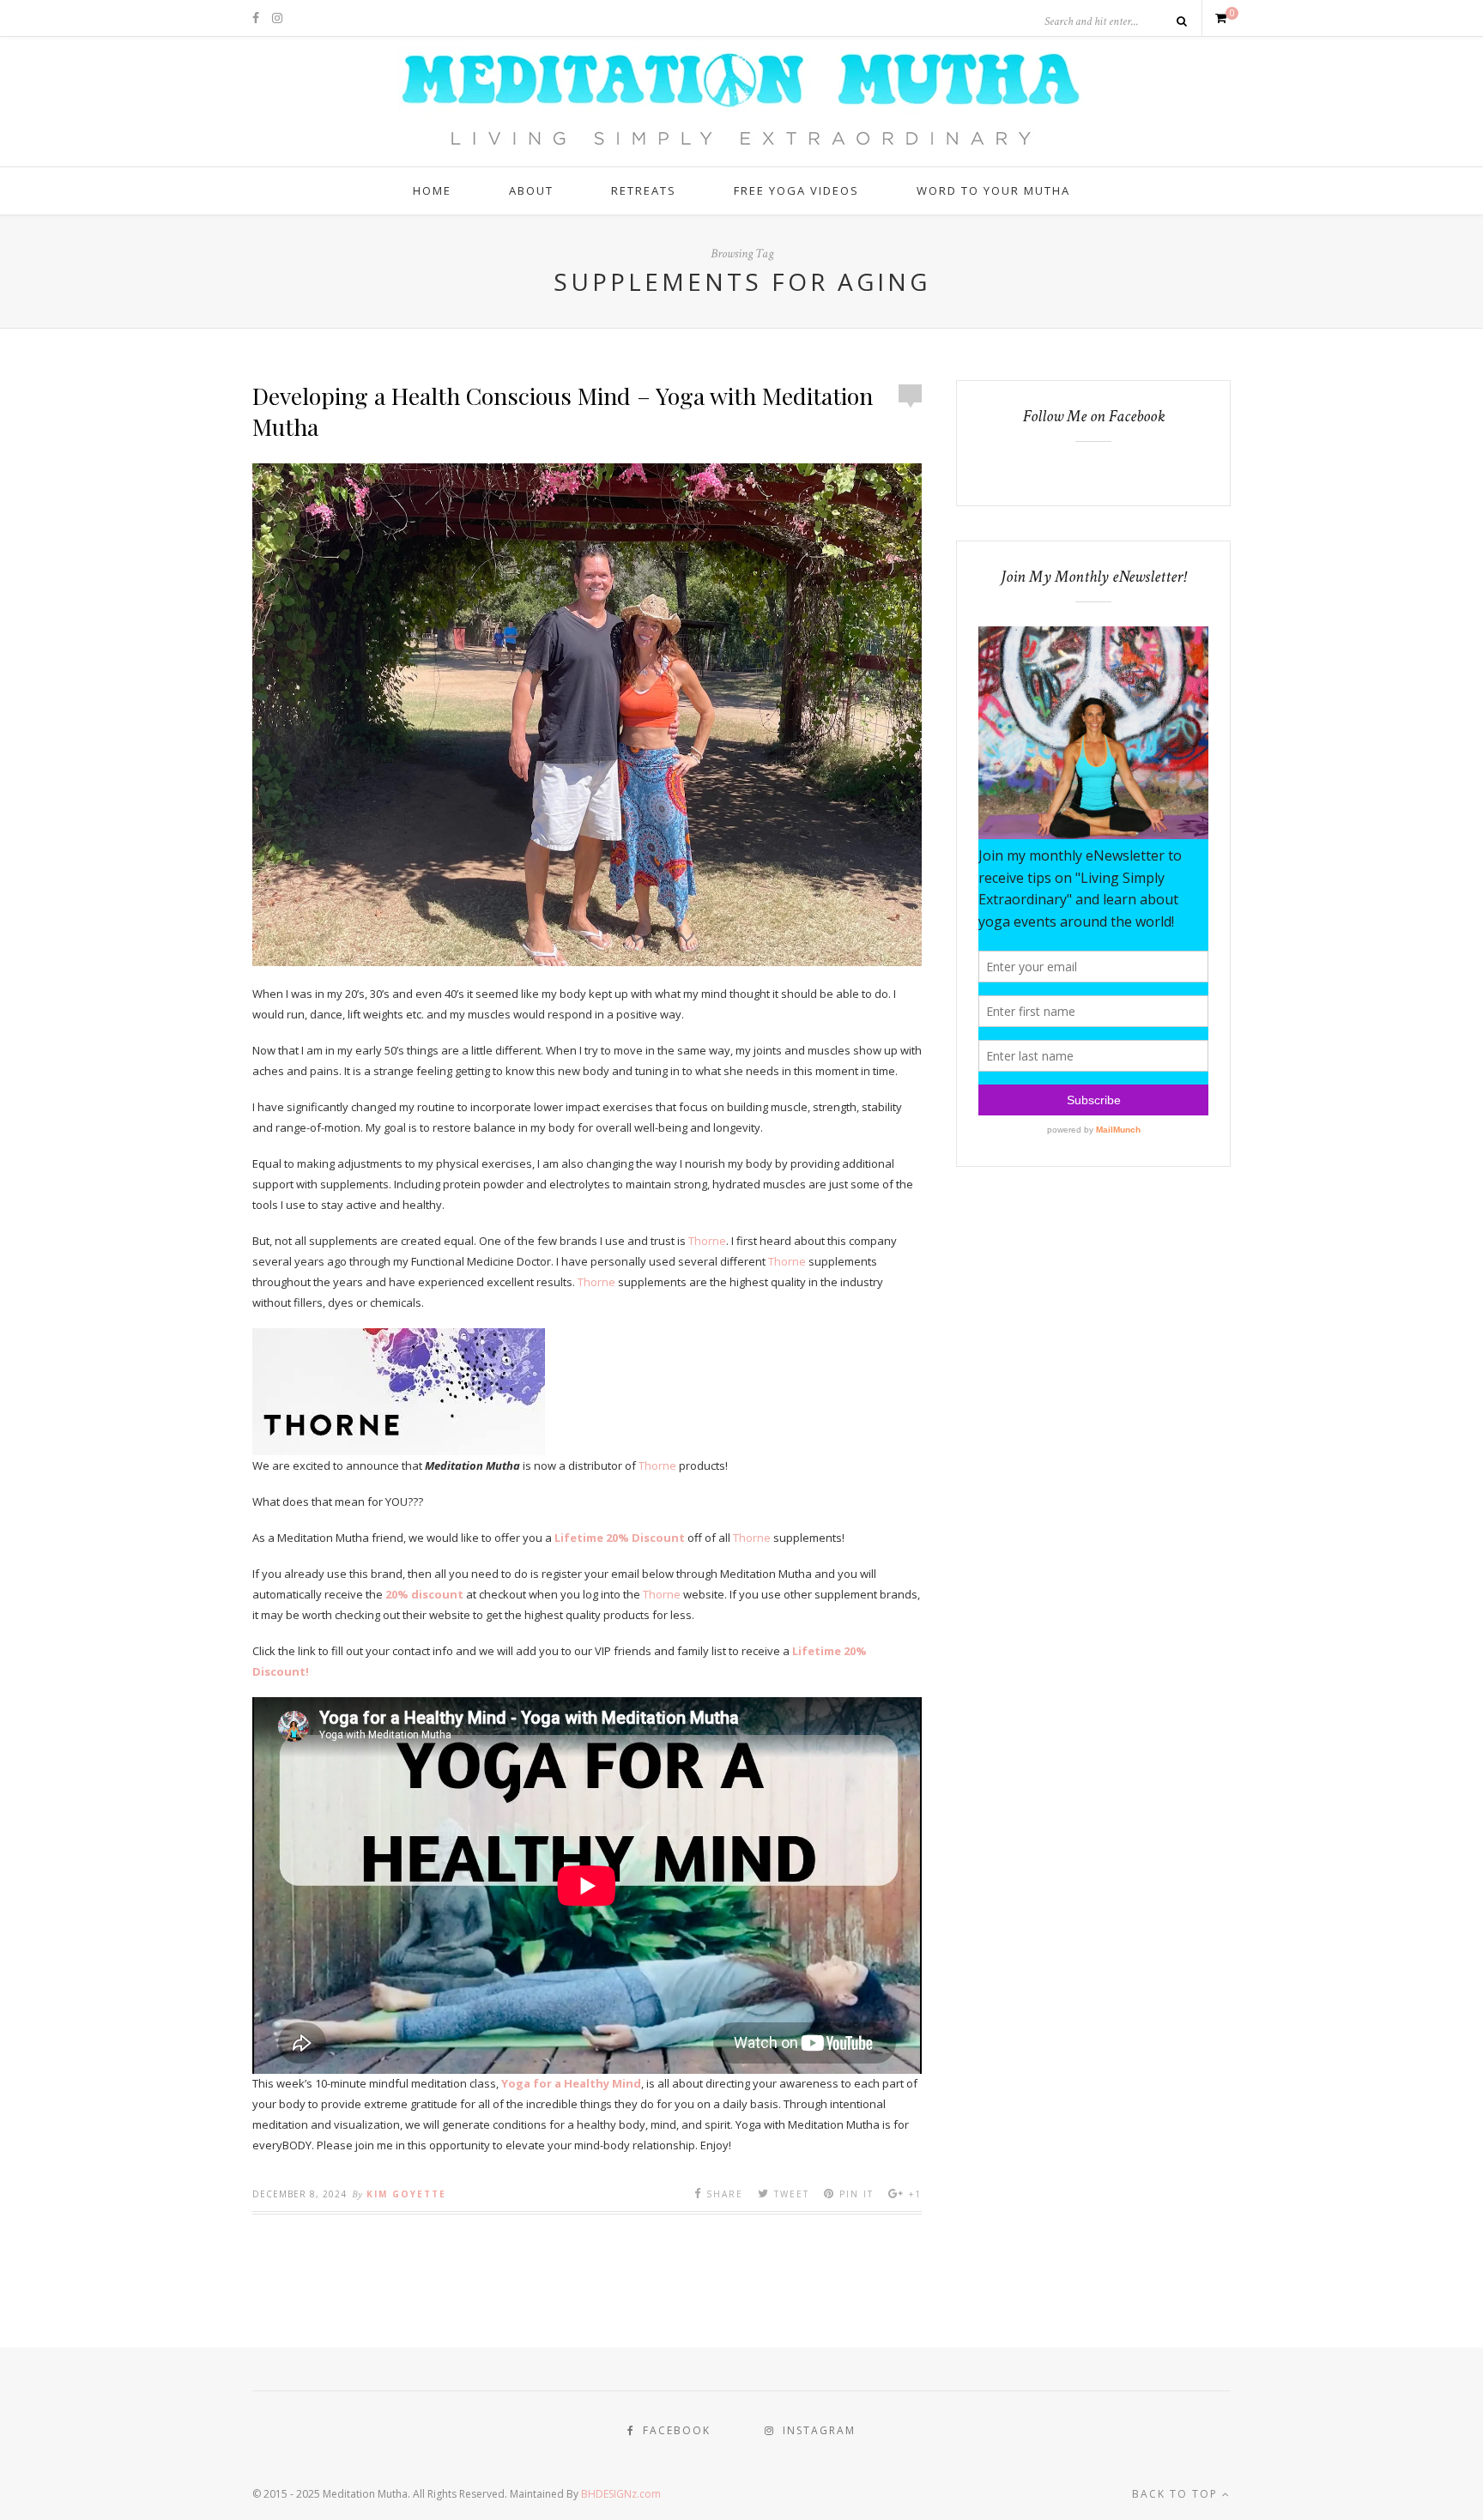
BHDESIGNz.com (621, 2494)
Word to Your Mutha (993, 190)
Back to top (1177, 2494)
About (531, 190)
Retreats (644, 190)
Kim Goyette (406, 2194)
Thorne (707, 1241)
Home (432, 190)
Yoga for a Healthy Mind (571, 2083)
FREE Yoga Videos (796, 190)
